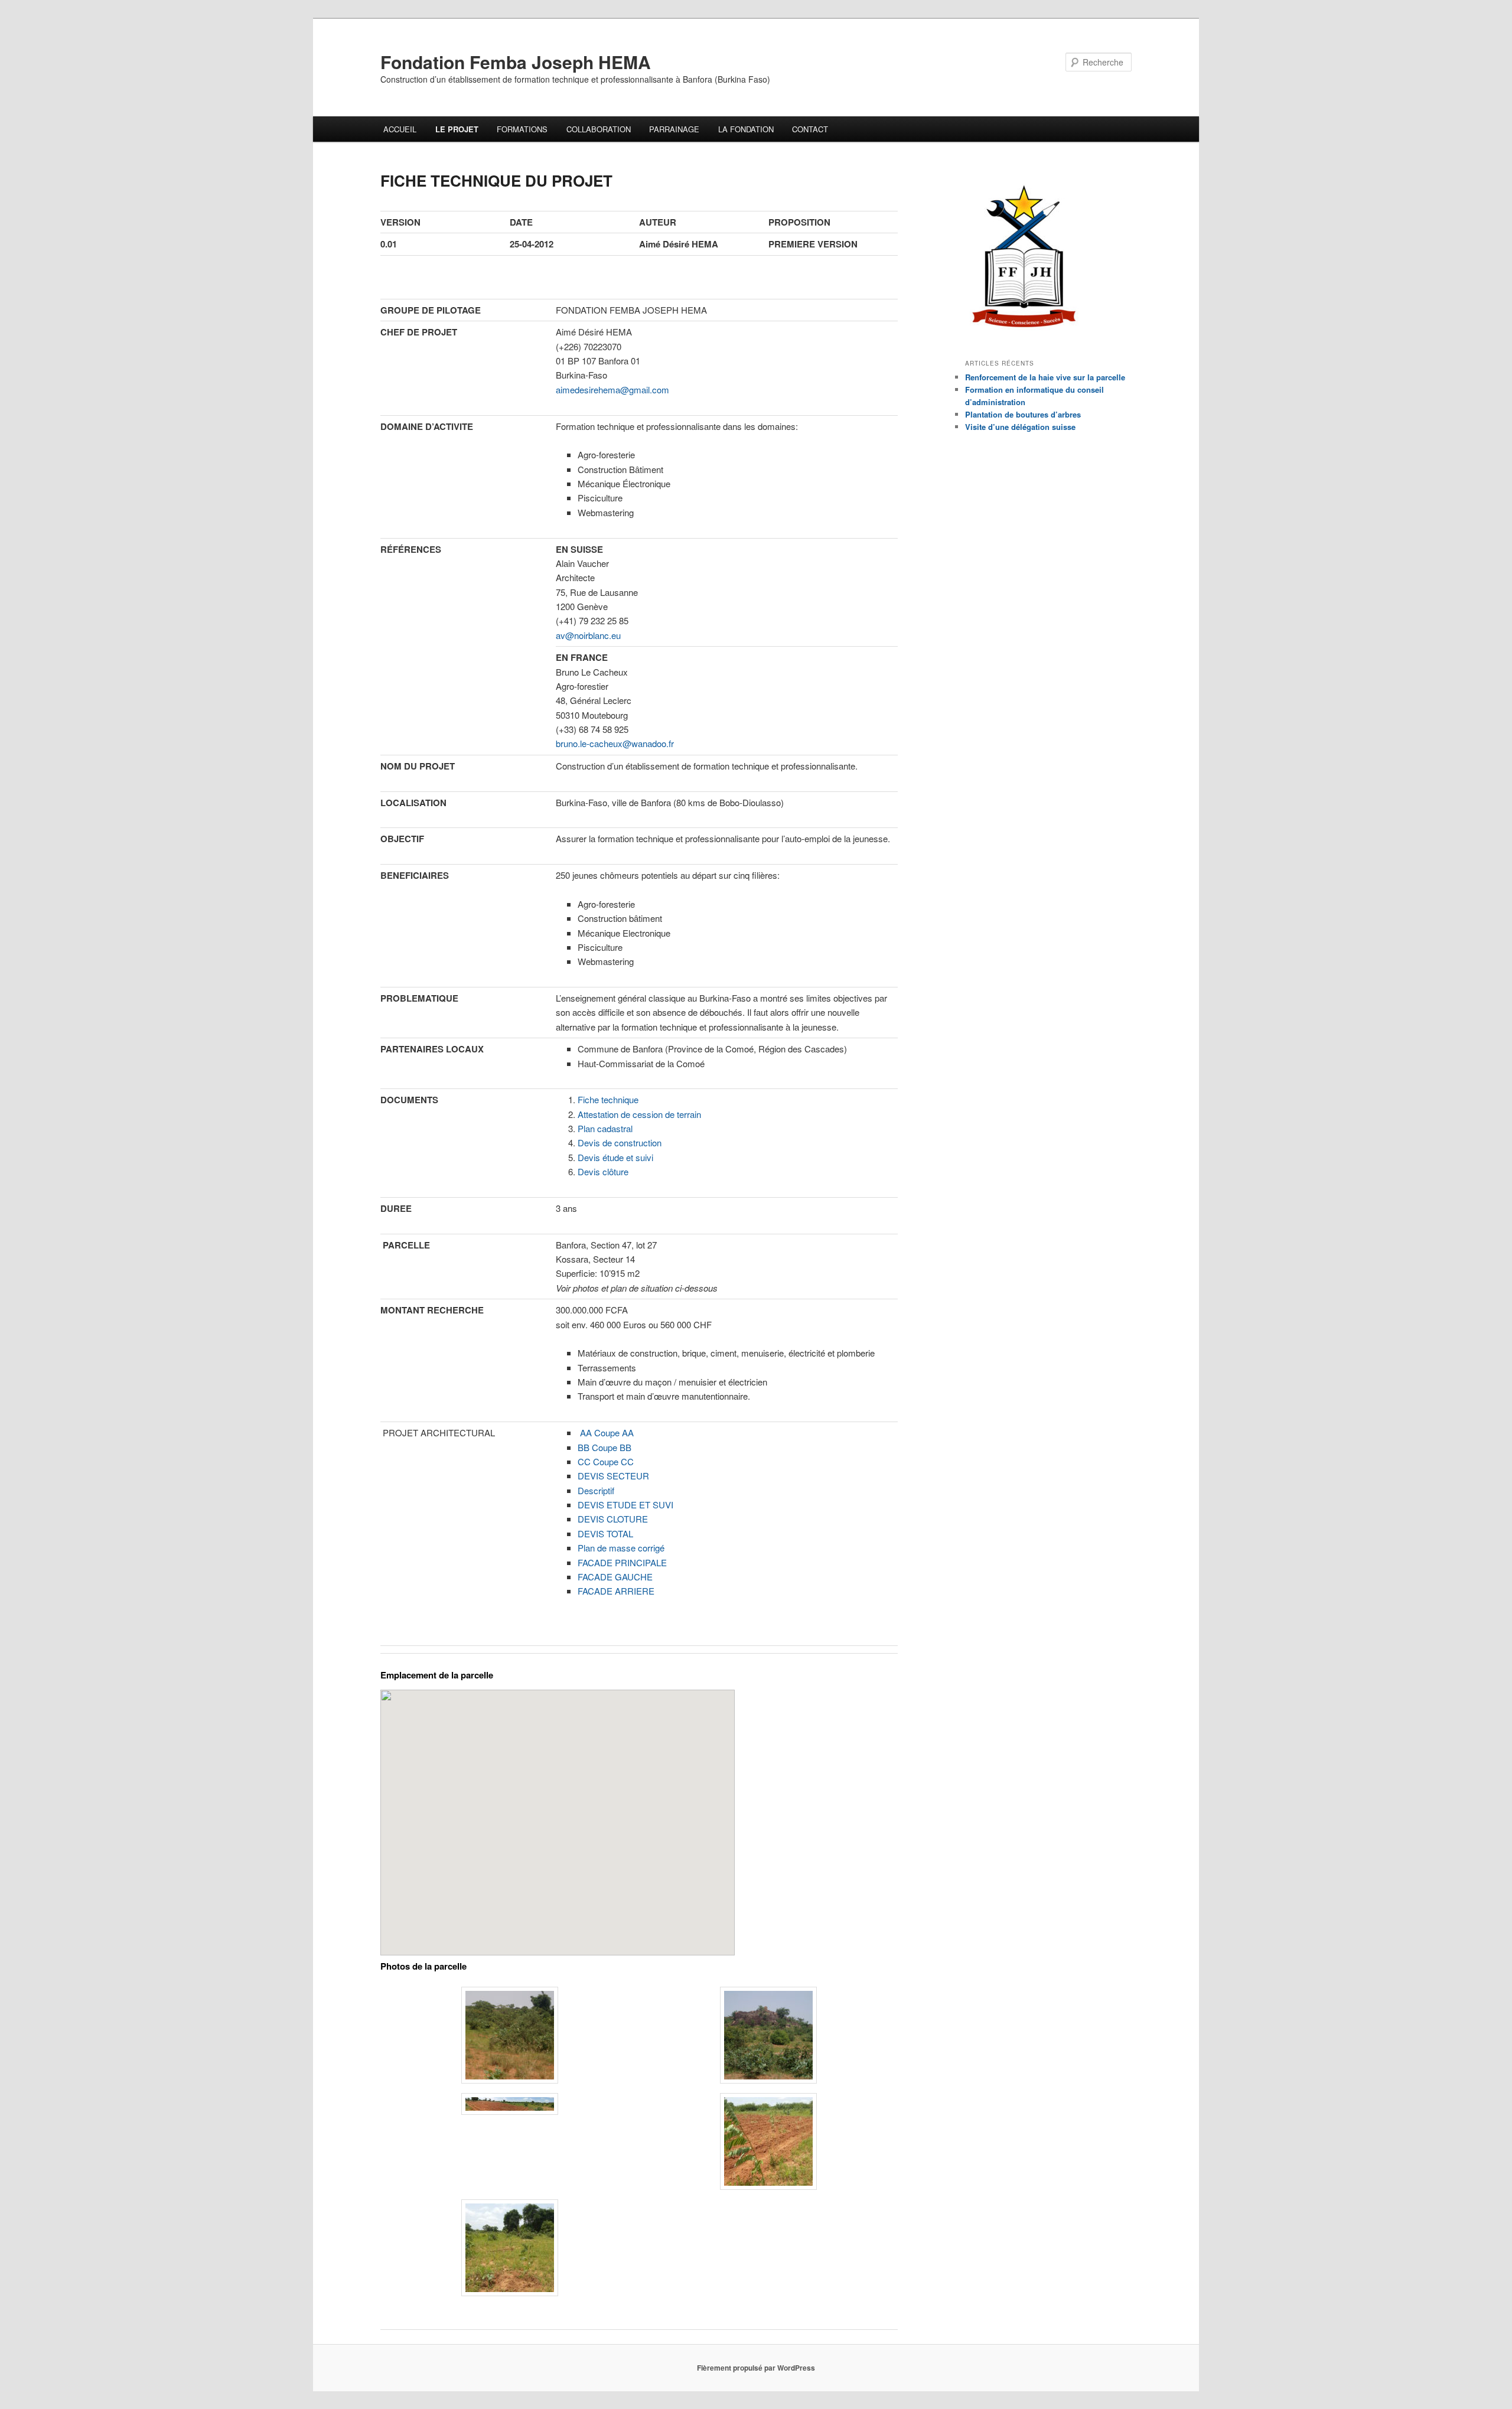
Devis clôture (603, 1171)
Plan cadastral (605, 1128)
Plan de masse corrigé (621, 1548)
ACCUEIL (400, 129)
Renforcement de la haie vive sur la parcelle (1045, 377)
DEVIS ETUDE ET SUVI (625, 1505)
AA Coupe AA (607, 1432)
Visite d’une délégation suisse (1020, 427)
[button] (510, 2037)
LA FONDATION (746, 129)
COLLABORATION (599, 129)
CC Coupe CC (606, 1461)
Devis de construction (620, 1142)
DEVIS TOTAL (605, 1533)
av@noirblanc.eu (588, 635)
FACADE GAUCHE (615, 1577)
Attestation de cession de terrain (639, 1114)
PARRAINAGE (674, 129)
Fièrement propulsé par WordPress (756, 2368)
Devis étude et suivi (615, 1157)
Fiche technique (608, 1099)
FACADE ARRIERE (616, 1591)
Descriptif (596, 1490)
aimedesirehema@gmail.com (612, 389)
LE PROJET (457, 129)
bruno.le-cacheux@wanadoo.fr (615, 743)
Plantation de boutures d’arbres (1023, 414)
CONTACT (810, 129)
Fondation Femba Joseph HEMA (516, 62)
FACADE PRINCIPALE (622, 1562)
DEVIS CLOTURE (613, 1519)
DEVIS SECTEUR (613, 1476)
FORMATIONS (522, 129)
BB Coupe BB (605, 1447)
